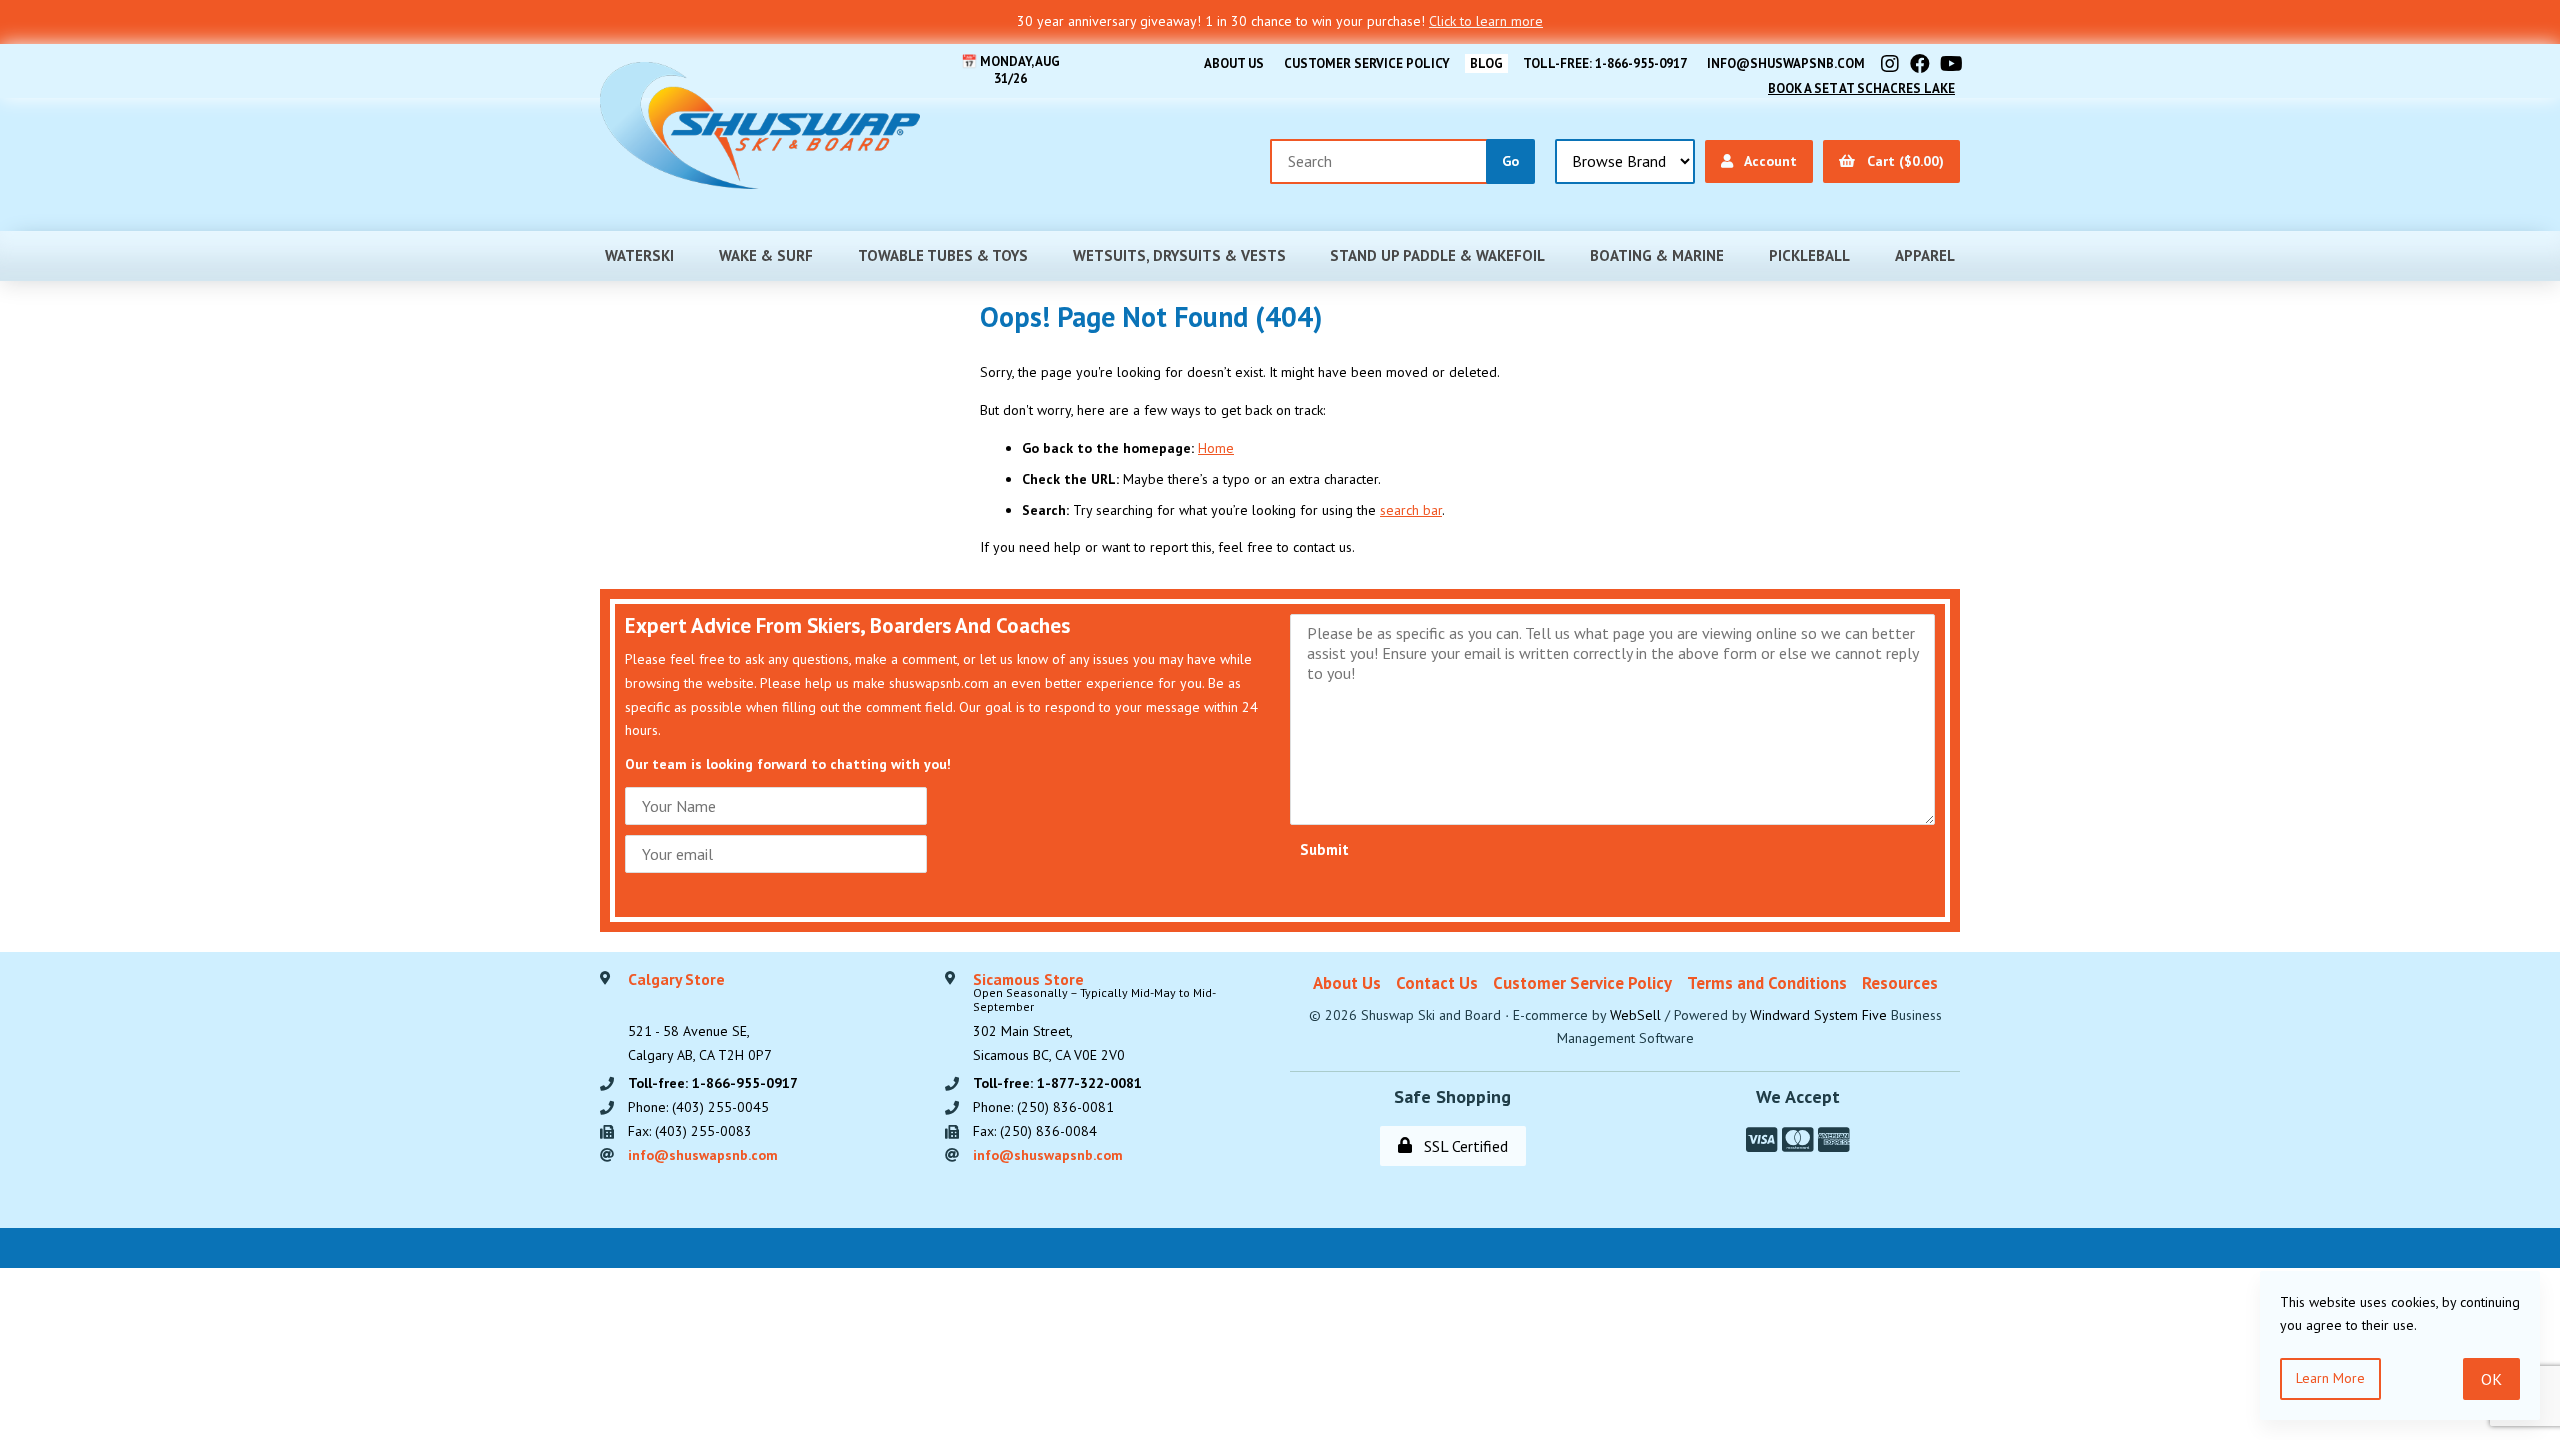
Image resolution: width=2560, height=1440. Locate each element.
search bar (1411, 510)
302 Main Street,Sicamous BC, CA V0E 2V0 (1094, 1018)
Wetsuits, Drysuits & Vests (1179, 255)
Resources (1900, 983)
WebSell (1635, 1015)
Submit (1324, 849)
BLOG (1486, 63)
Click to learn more (1486, 21)
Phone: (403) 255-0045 (698, 1107)
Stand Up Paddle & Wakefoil (1437, 255)
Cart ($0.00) (1901, 161)
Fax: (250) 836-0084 (1035, 1131)
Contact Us (1437, 983)
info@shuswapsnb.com (1786, 63)
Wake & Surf (766, 255)
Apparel (1925, 255)
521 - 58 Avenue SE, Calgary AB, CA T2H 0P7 (700, 1018)
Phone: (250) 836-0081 (1043, 1107)
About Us (1234, 63)
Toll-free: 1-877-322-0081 (1057, 1083)
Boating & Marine (1657, 255)
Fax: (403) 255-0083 (690, 1131)
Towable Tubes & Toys (943, 255)
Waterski (639, 255)
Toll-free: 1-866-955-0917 (1605, 63)
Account (1767, 161)
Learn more (2330, 1378)
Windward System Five (1818, 1015)
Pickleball (1809, 255)
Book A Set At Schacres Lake (1861, 88)
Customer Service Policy (1367, 63)
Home (1216, 448)
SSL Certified (1462, 1146)
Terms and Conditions (1767, 983)
